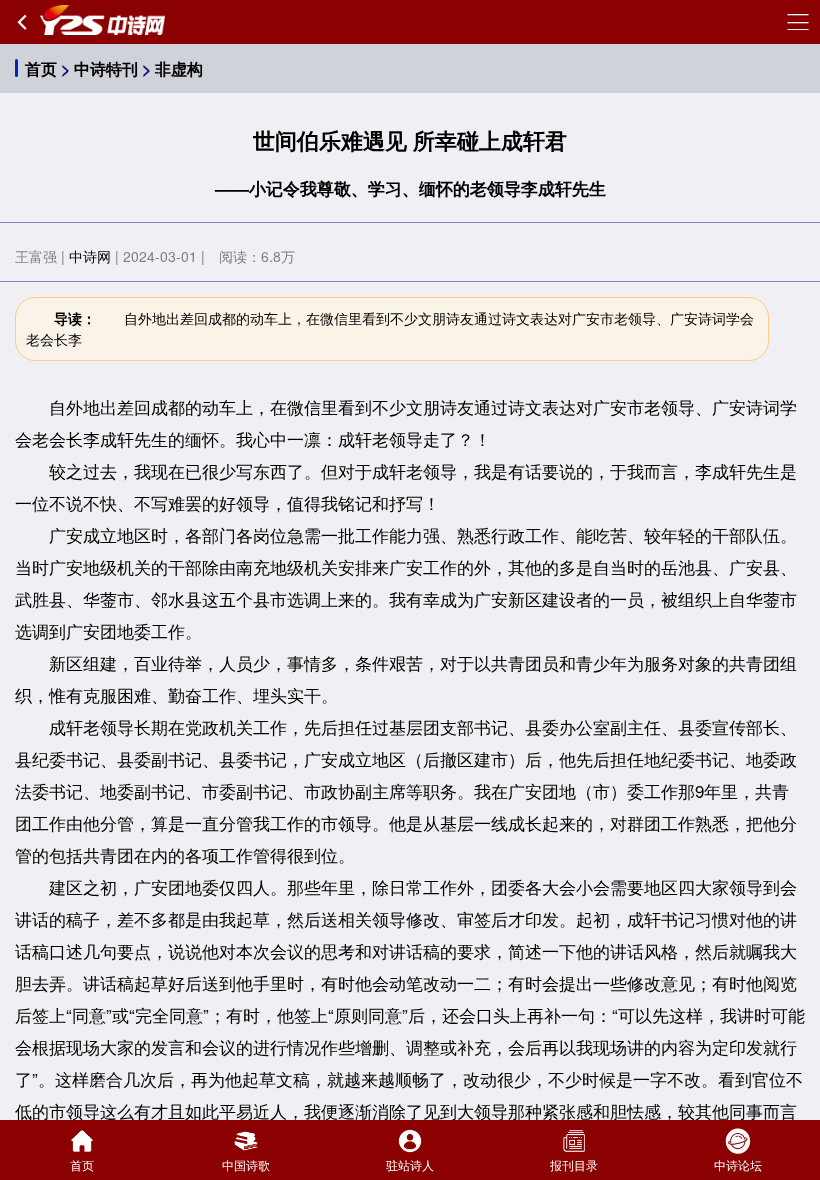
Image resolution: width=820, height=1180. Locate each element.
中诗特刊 (106, 68)
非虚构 (179, 68)
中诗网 (90, 256)
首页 (41, 68)
